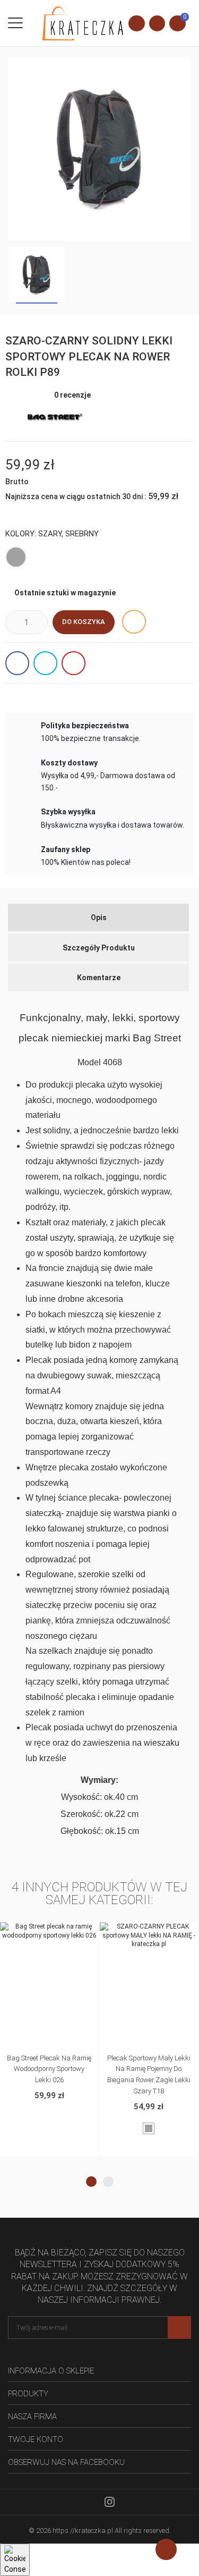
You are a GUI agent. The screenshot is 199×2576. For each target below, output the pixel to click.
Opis (99, 917)
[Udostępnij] (17, 663)
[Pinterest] (73, 663)
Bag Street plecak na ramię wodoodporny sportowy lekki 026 (49, 2069)
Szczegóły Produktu (99, 948)
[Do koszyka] (27, 1932)
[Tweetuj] (45, 663)
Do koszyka (84, 622)
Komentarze (99, 978)
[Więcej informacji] (49, 1932)
